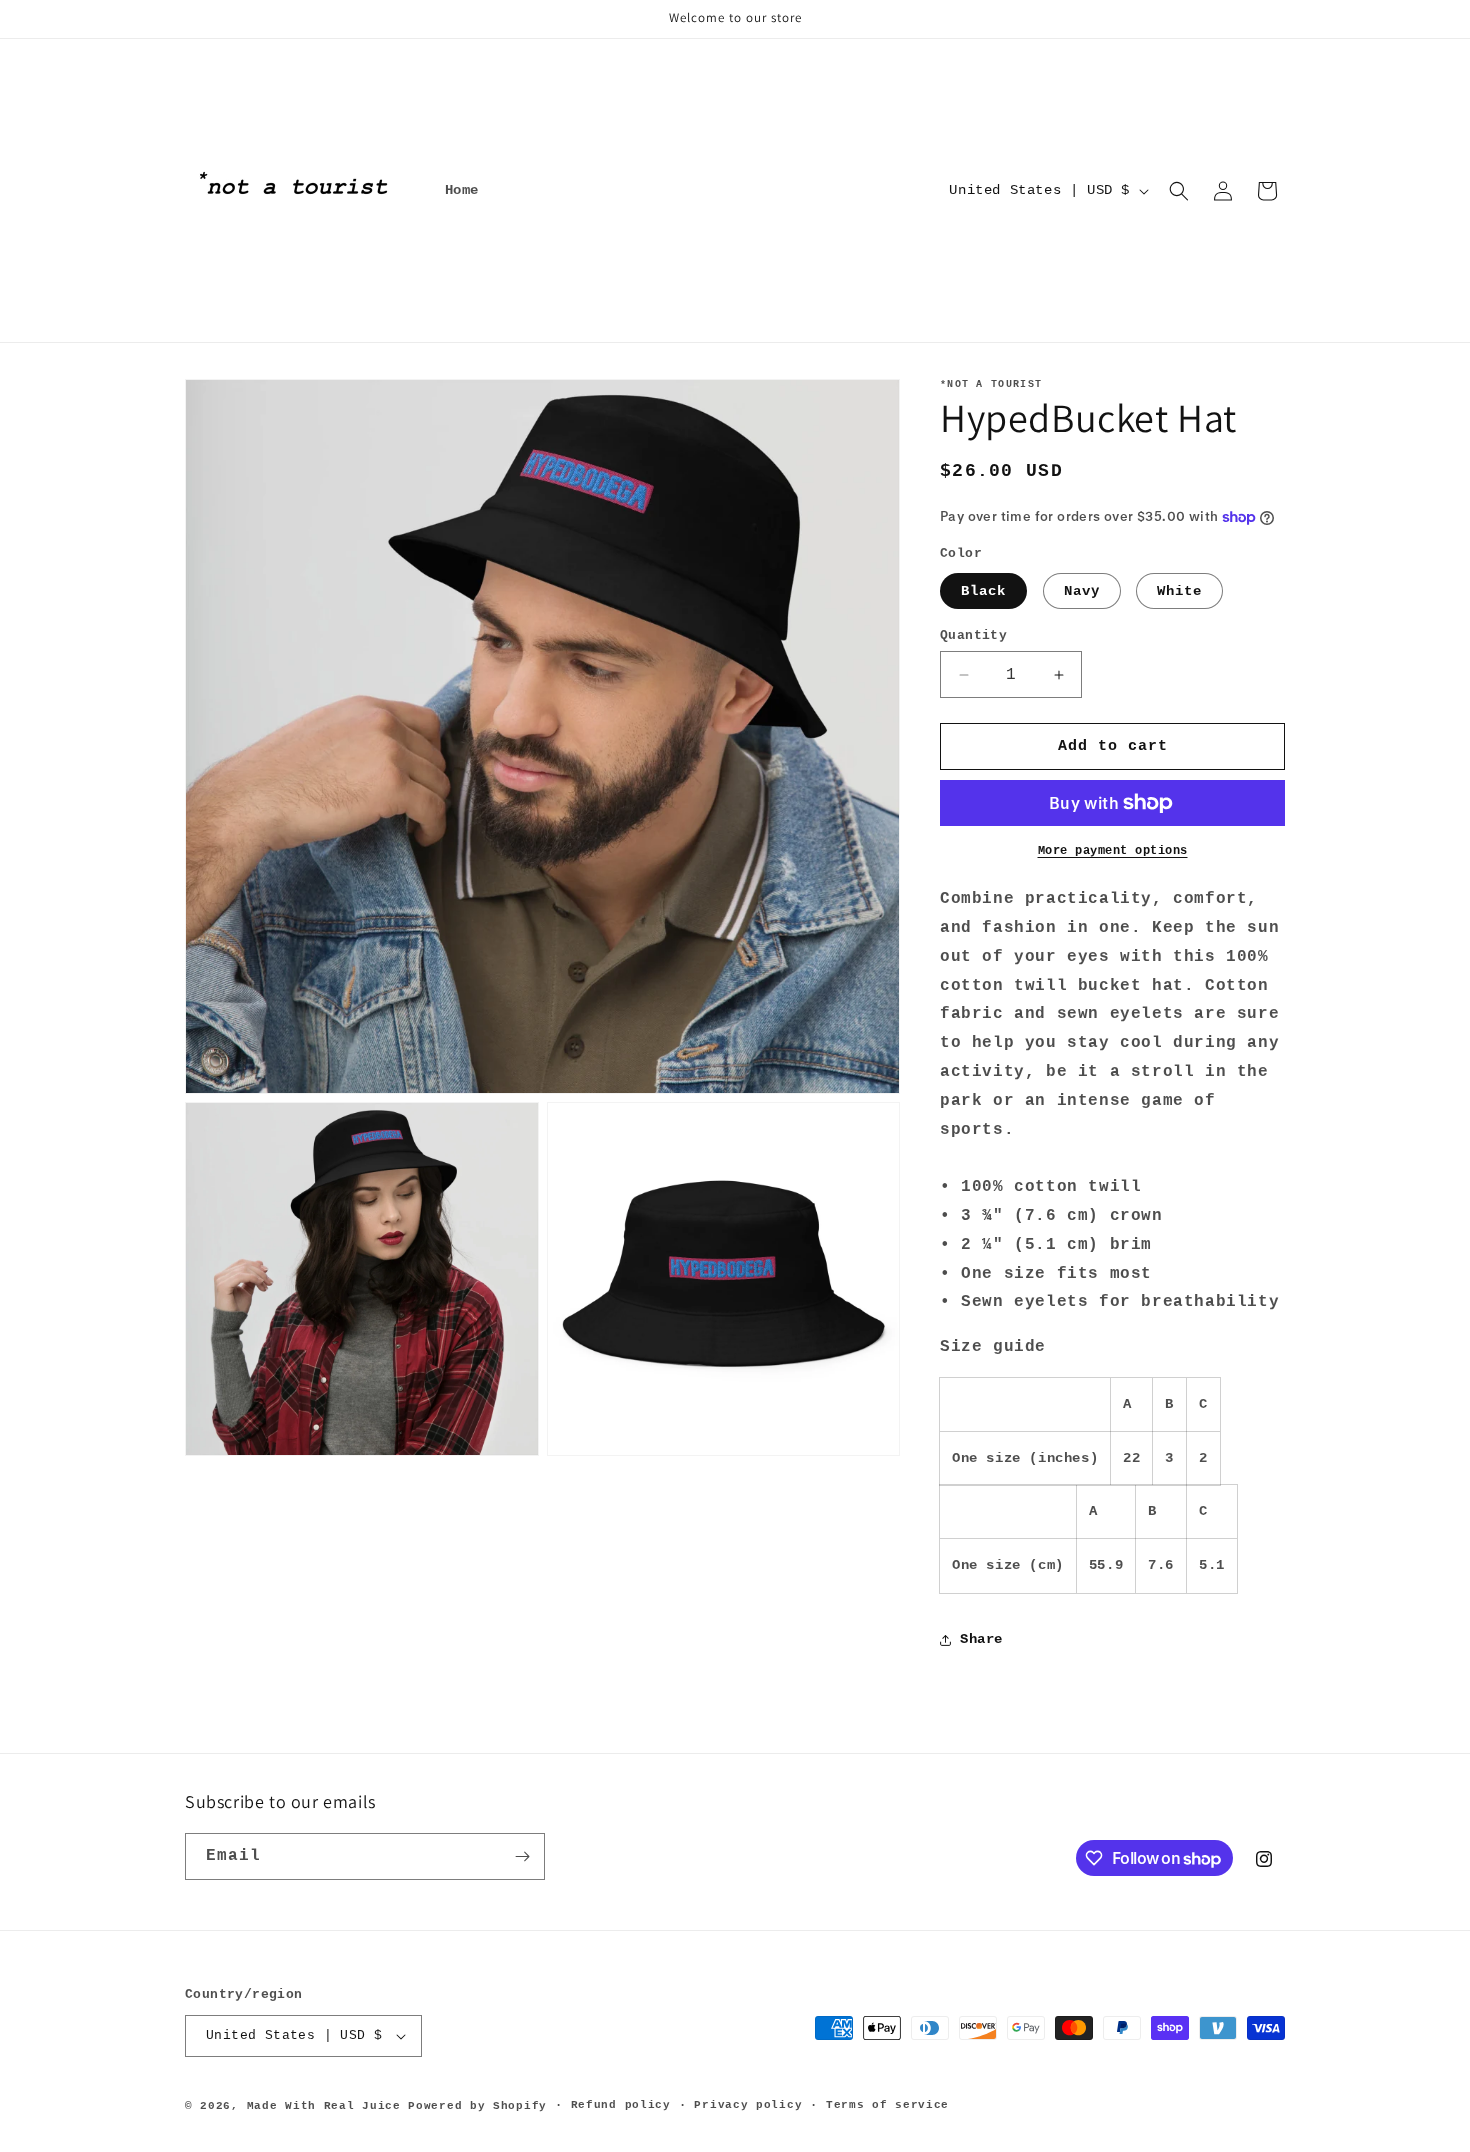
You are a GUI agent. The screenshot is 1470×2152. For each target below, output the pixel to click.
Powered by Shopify (477, 2106)
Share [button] (981, 1639)
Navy (1082, 591)
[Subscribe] (522, 1856)
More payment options (1113, 851)
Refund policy (621, 2105)
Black (983, 591)
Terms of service (887, 2105)
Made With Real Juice (324, 2106)
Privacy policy (748, 2105)
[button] (1179, 191)
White (1179, 591)
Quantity (973, 635)
